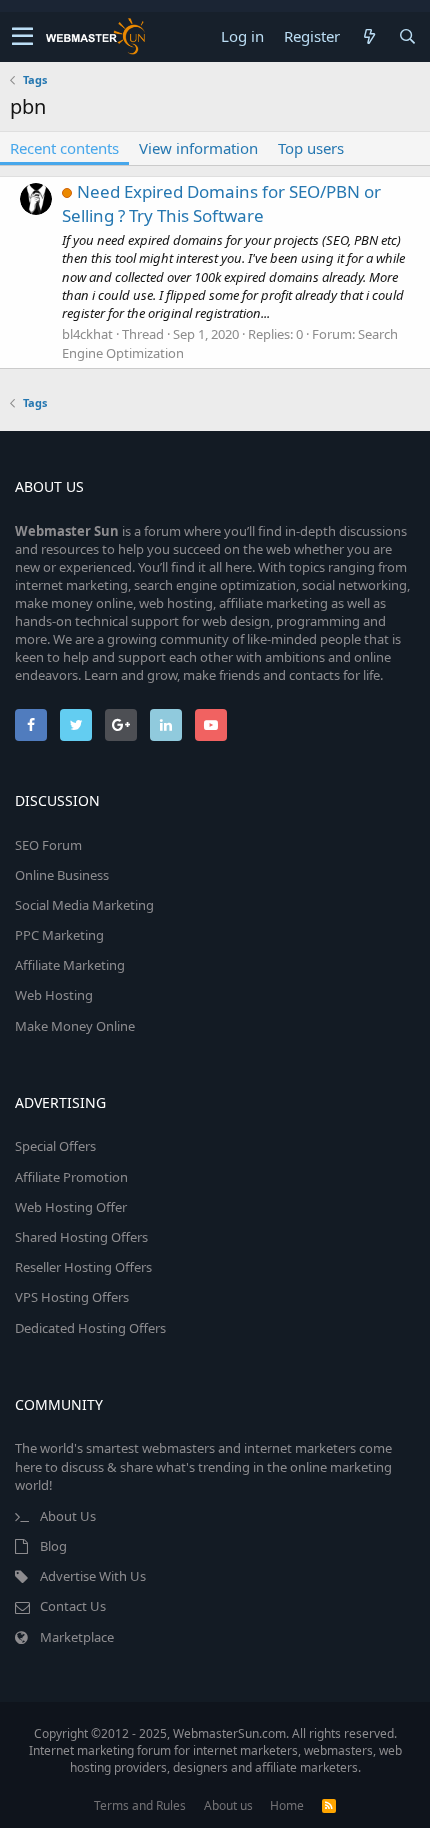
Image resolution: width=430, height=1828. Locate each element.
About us (228, 1805)
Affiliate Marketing (70, 965)
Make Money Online (75, 1026)
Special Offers (55, 1146)
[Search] (407, 36)
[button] (22, 37)
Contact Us (73, 1606)
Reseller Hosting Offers (83, 1267)
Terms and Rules (140, 1805)
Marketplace (77, 1637)
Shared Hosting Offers (81, 1237)
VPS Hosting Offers (72, 1297)
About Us (68, 1516)
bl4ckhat (87, 334)
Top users (311, 148)
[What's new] (369, 36)
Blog (53, 1546)
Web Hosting (54, 995)
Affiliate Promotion (71, 1177)
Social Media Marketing (84, 905)
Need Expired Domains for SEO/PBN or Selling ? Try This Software (221, 203)
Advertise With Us (93, 1576)
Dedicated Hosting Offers (90, 1328)
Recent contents (64, 148)
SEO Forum (48, 845)
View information (198, 148)
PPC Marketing (59, 935)
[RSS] (329, 1805)
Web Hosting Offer (71, 1207)
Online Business (62, 875)
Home (287, 1805)
